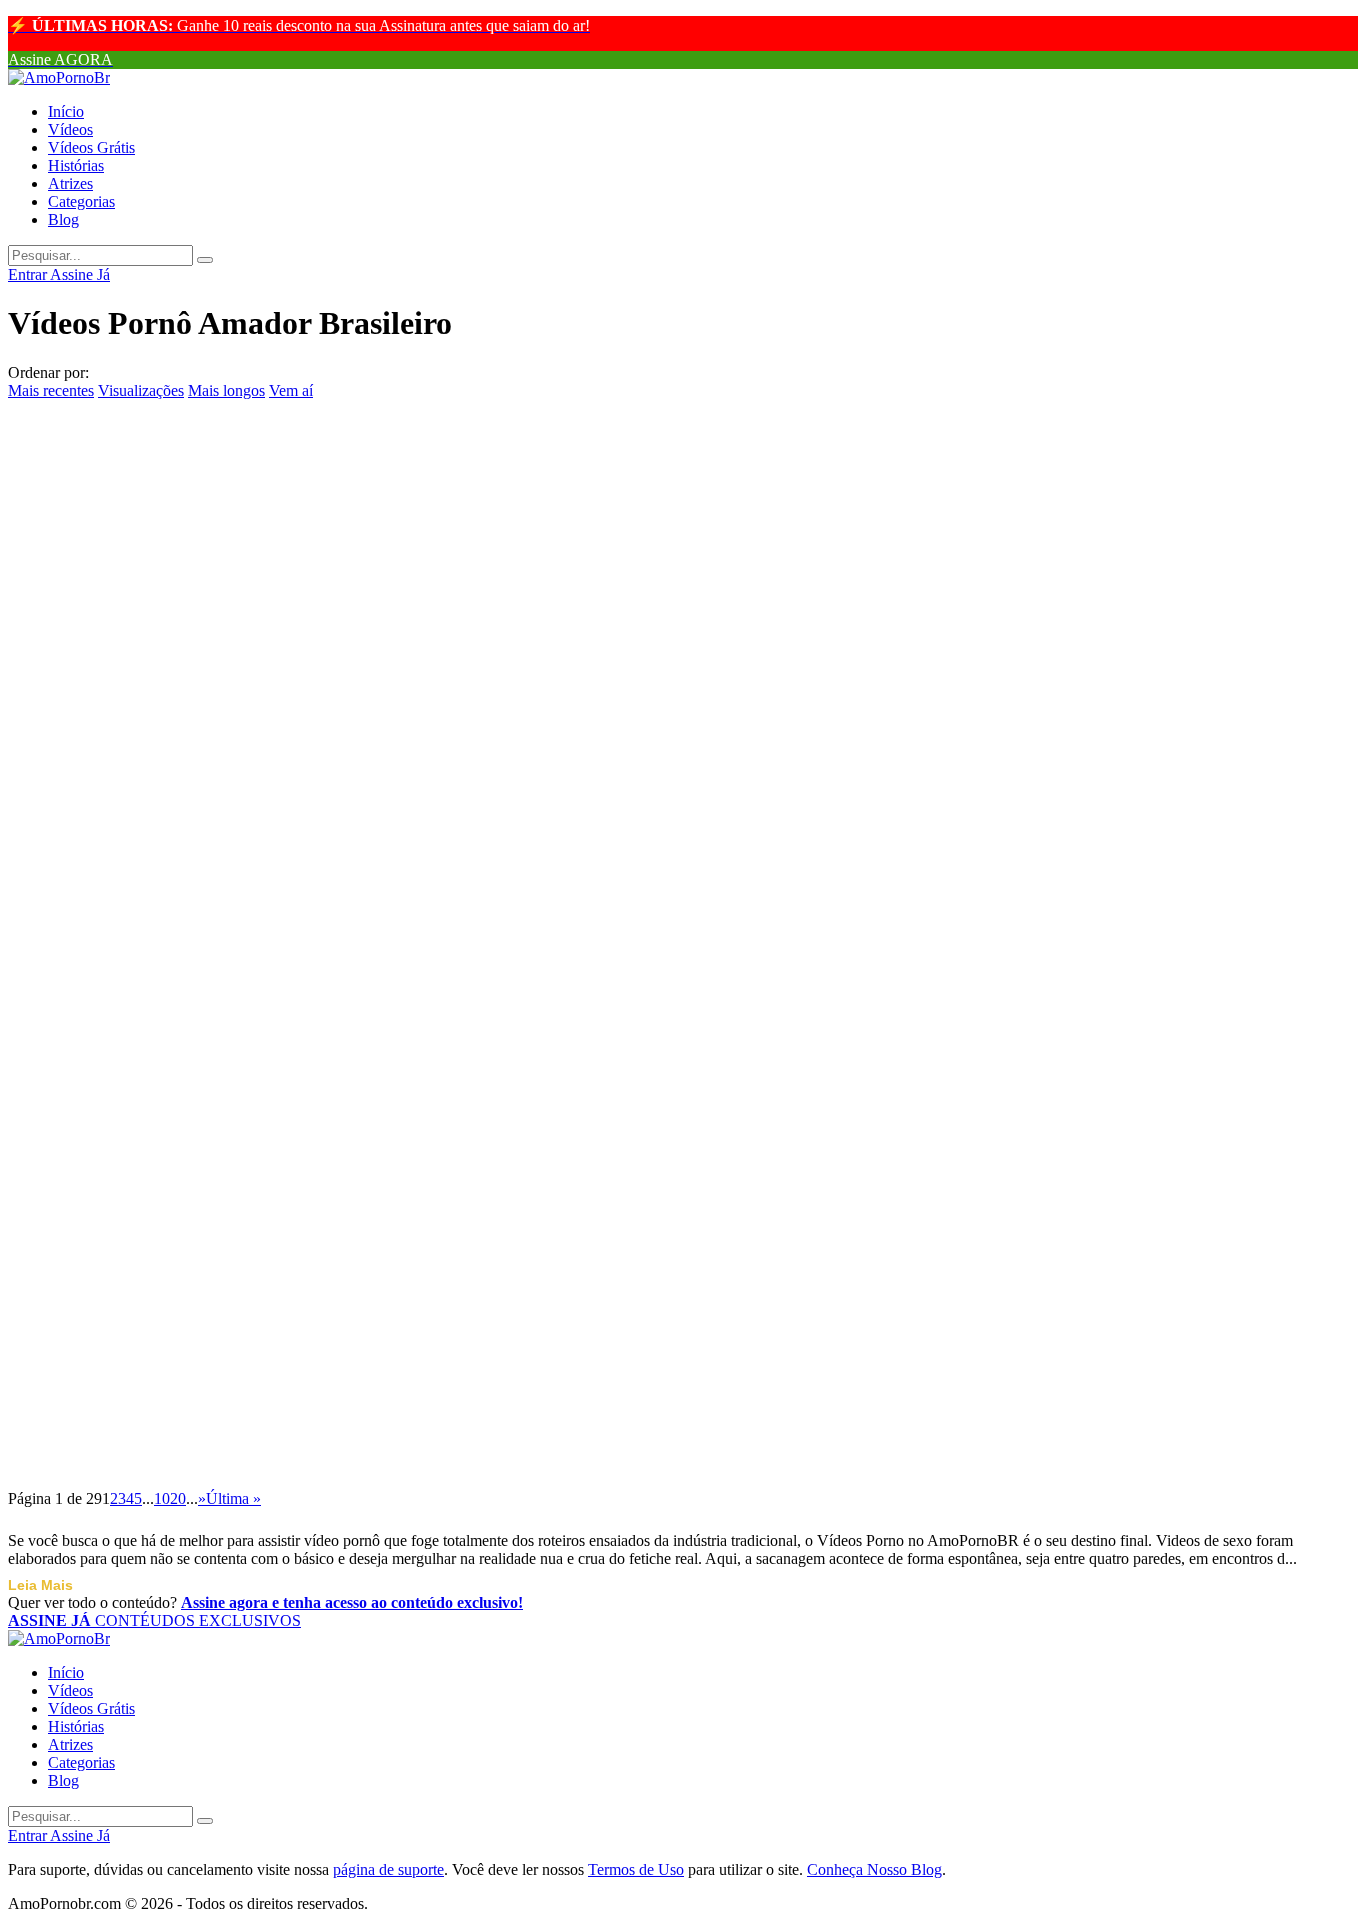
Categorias (81, 201)
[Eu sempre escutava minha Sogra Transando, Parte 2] (683, 503)
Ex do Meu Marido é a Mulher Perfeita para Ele (257, 1365)
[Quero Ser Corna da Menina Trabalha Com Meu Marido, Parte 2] (683, 684)
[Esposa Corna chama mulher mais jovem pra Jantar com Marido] (683, 1138)
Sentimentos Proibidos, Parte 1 (166, 638)
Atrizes (70, 183)
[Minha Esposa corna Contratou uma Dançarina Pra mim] (683, 1229)
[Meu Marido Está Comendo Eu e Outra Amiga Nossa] (683, 1411)
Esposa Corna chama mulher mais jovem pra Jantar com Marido (342, 1183)
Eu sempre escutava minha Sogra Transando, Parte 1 (279, 911)
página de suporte (388, 1869)
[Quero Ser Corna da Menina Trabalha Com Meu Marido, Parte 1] (683, 775)
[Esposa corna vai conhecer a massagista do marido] (683, 1048)
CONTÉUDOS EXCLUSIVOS (154, 1620)
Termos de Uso (636, 1869)
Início (66, 111)
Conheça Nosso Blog (874, 1869)
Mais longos (226, 390)
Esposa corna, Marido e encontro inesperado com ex (276, 1002)
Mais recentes (51, 390)
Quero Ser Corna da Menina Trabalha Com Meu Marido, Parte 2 (344, 729)
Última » (233, 1498)
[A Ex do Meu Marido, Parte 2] (683, 412)
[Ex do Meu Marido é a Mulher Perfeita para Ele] (683, 1320)
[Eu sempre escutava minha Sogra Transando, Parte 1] (683, 866)
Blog (63, 219)
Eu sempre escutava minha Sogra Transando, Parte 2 (279, 548)
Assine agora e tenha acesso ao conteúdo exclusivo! (352, 1602)
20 (178, 1498)
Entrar (29, 274)
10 (162, 1498)
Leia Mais (40, 1585)
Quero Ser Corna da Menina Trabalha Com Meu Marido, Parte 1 (344, 820)
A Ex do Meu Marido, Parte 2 (160, 457)
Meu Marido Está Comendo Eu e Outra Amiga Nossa (280, 1456)
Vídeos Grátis (91, 147)
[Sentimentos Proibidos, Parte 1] (683, 594)
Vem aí (291, 390)
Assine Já (80, 274)
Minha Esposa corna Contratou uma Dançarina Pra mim (300, 1274)
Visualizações (141, 390)
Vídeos (70, 129)
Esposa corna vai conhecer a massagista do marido (267, 1092)
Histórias (76, 165)
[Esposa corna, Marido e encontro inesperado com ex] (683, 957)
